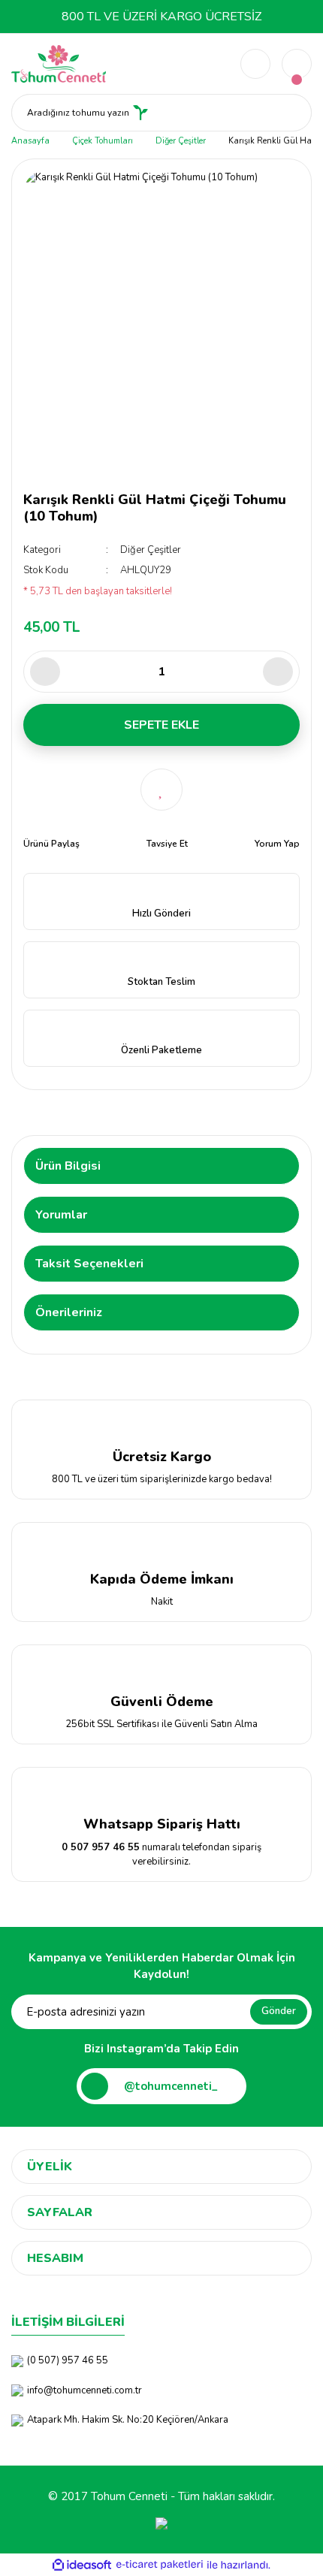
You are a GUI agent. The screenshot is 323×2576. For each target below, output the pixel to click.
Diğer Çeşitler (151, 550)
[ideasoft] (82, 2565)
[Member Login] (255, 64)
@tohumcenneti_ (171, 2086)
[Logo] (59, 63)
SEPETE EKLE (161, 725)
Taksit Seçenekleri (89, 1264)
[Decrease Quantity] (45, 672)
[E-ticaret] (160, 2565)
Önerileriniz (69, 1312)
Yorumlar (61, 1215)
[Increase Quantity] (278, 672)
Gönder (279, 2011)
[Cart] (297, 64)
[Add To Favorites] (161, 790)
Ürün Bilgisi (68, 1166)
